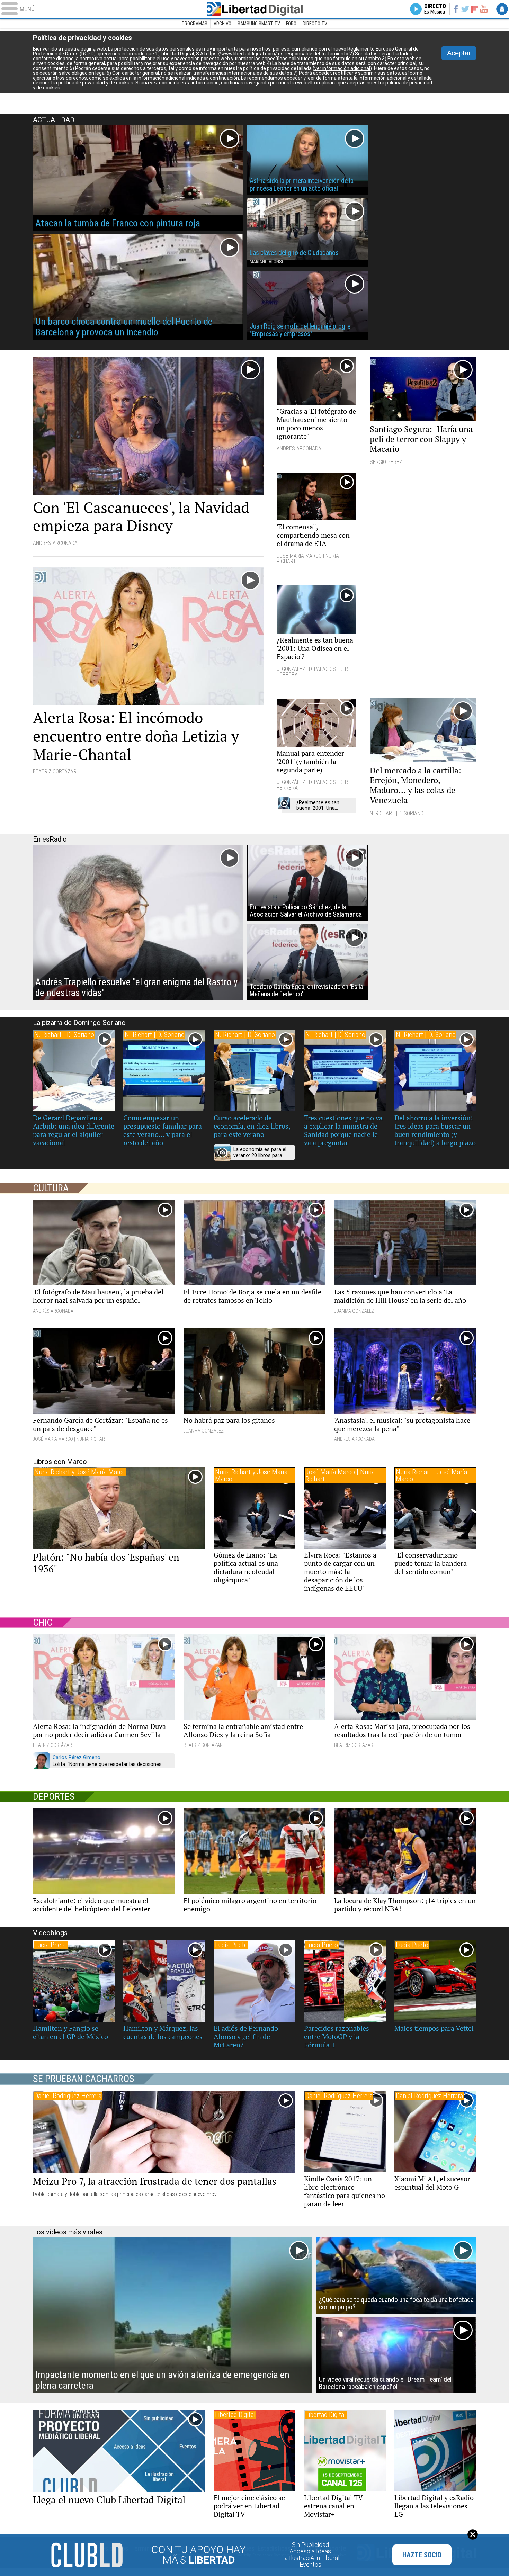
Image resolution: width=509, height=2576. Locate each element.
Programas (195, 24)
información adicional (161, 78)
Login (502, 9)
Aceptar (459, 53)
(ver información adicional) (342, 68)
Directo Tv (315, 24)
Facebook (456, 9)
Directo (435, 9)
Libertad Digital (254, 9)
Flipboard (475, 9)
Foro (291, 24)
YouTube (484, 9)
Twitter (465, 9)
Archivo (222, 24)
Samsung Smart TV (259, 24)
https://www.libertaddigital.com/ (241, 54)
